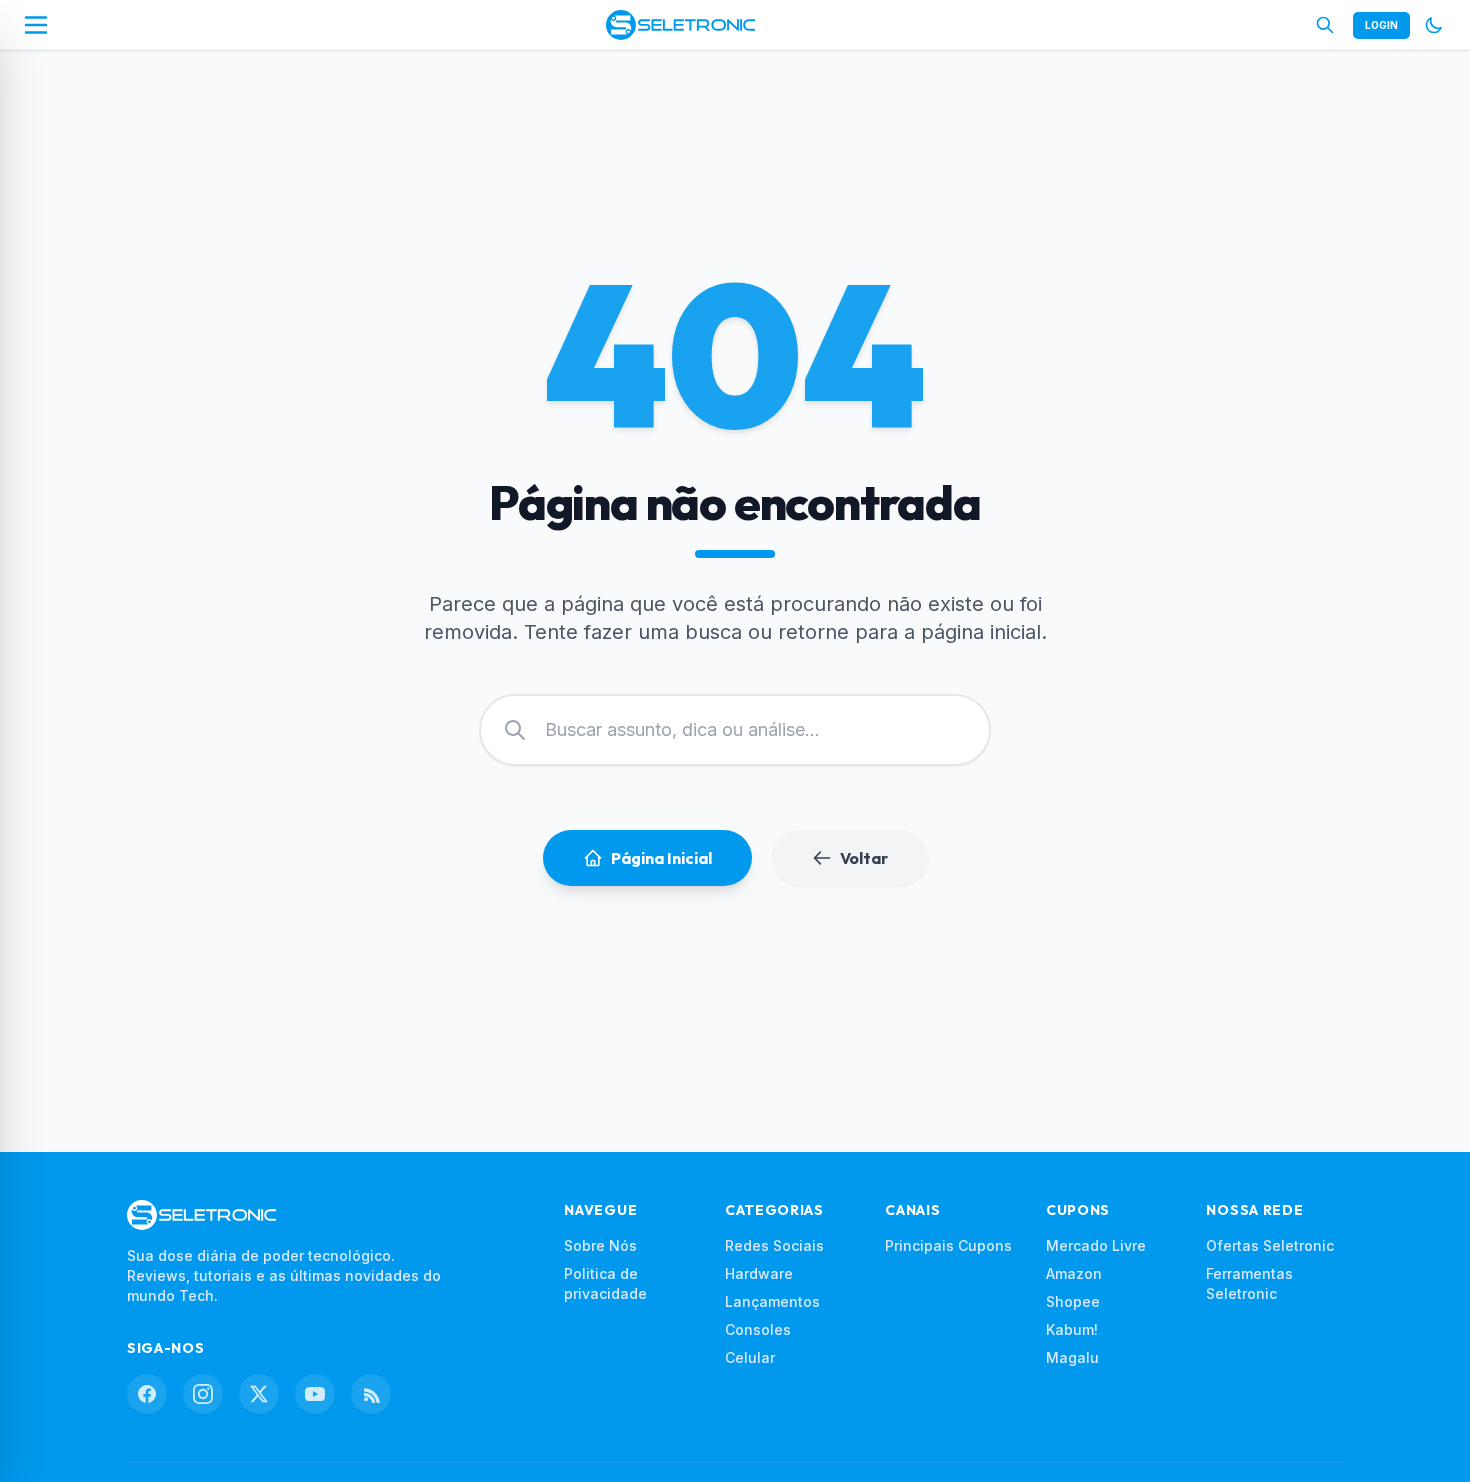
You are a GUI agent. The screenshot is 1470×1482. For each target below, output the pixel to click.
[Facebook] (147, 1394)
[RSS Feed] (371, 1394)
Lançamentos (772, 1301)
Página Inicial (661, 858)
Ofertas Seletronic (1270, 1245)
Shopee (1073, 1301)
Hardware (759, 1273)
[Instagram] (203, 1394)
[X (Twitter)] (259, 1394)
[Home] (680, 25)
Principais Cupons (948, 1245)
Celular (750, 1357)
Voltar (864, 858)
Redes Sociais (774, 1245)
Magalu (1072, 1357)
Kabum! (1072, 1329)
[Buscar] (1325, 25)
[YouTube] (315, 1394)
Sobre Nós (600, 1245)
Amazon (1074, 1273)
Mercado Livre (1096, 1245)
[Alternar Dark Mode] (1434, 25)
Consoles (758, 1329)
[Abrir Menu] (36, 25)
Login (1381, 25)
